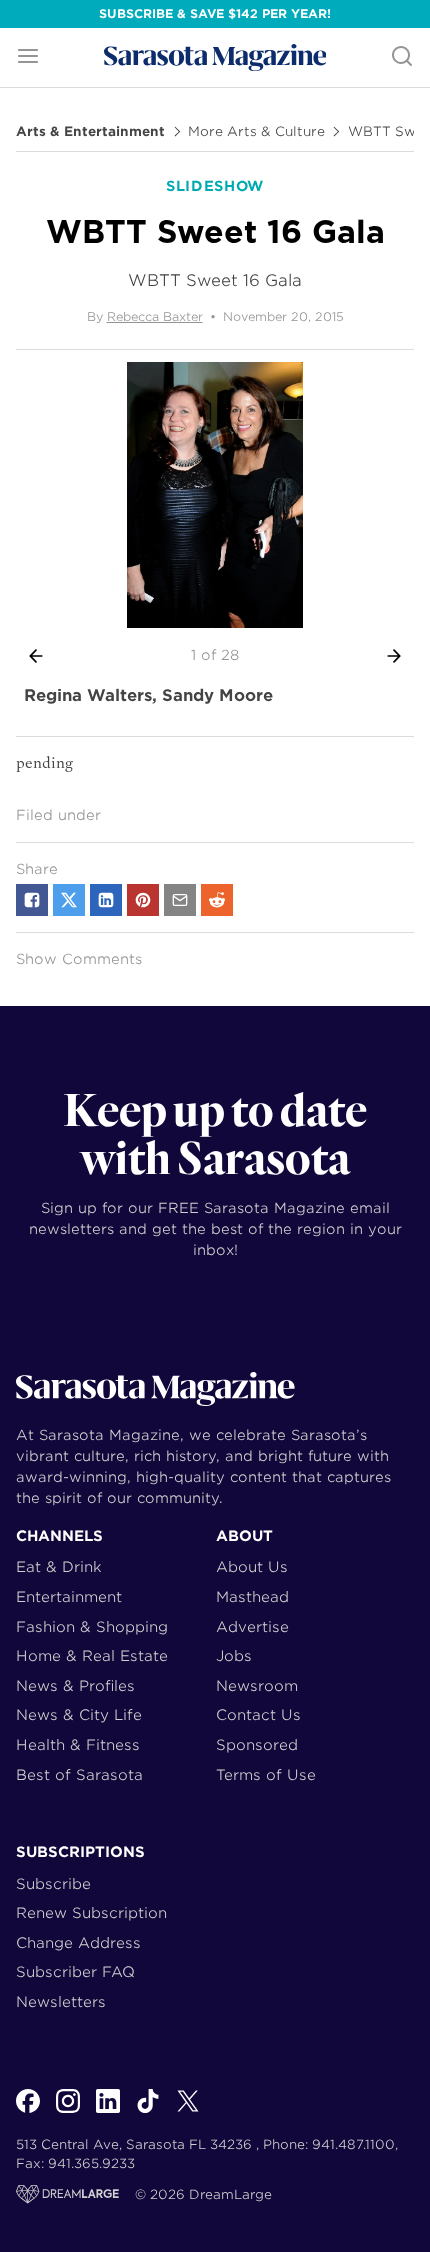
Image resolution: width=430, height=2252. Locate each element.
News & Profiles (75, 1685)
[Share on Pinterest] (143, 900)
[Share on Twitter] (69, 900)
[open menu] (28, 57)
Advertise (252, 1626)
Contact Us (258, 1714)
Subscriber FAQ (75, 1971)
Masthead (252, 1596)
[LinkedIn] (108, 2112)
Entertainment (69, 1596)
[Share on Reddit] (217, 900)
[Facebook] (28, 2112)
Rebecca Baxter (155, 316)
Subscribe (53, 1883)
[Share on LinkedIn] (106, 900)
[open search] (402, 57)
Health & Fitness (78, 1744)
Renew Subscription (91, 1912)
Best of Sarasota (79, 1774)
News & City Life (79, 1714)
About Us (252, 1566)
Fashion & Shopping (92, 1626)
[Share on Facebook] (32, 900)
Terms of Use (266, 1774)
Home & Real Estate (92, 1655)
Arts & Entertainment (90, 132)
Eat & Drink (59, 1566)
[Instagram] (68, 2112)
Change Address (78, 1942)
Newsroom (257, 1685)
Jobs (234, 1655)
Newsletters (61, 2001)
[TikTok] (148, 2112)
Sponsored (257, 1744)
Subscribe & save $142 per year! (215, 13)
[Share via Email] (180, 900)
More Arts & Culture (256, 132)
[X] (188, 2112)
